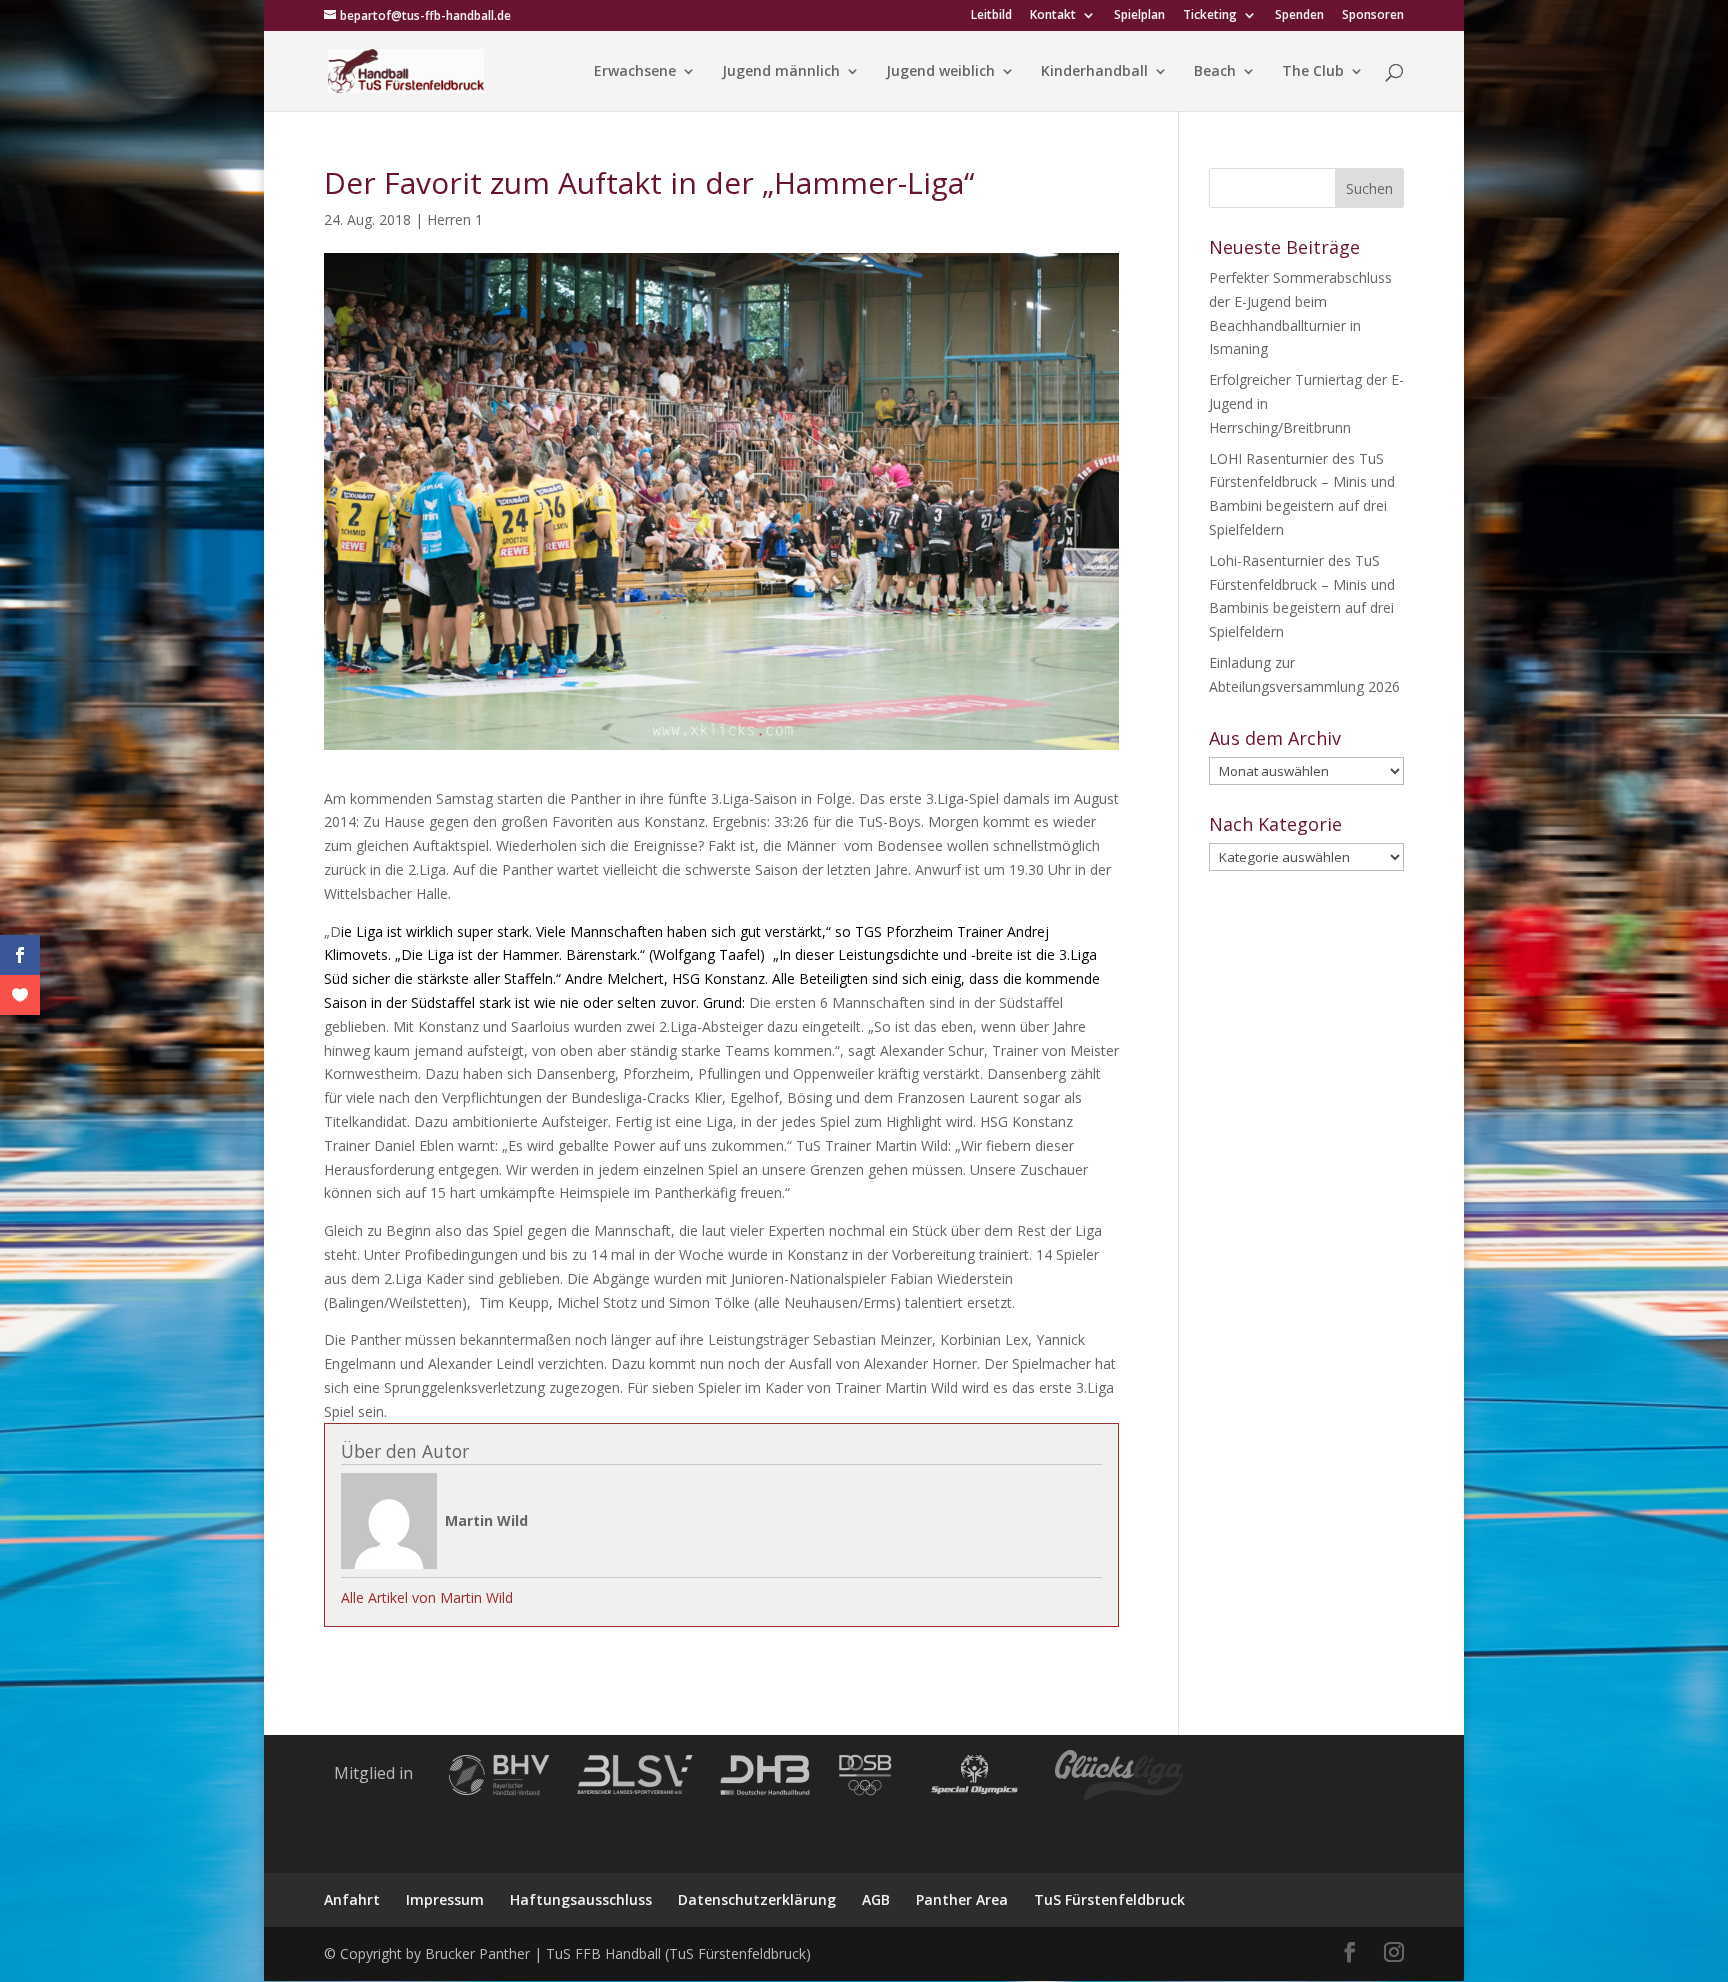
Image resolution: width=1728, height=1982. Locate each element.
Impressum (445, 1899)
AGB (876, 1899)
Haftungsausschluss (581, 1899)
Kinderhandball (1094, 72)
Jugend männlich (781, 72)
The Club (1313, 72)
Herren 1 (455, 219)
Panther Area (962, 1899)
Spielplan (1139, 16)
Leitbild (991, 16)
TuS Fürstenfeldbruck (1109, 1899)
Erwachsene (635, 72)
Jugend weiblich (940, 72)
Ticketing (1210, 16)
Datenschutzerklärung (757, 1899)
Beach (1215, 72)
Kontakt (1053, 16)
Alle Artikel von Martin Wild (427, 1597)
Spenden (1299, 16)
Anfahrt (352, 1899)
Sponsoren (1373, 16)
